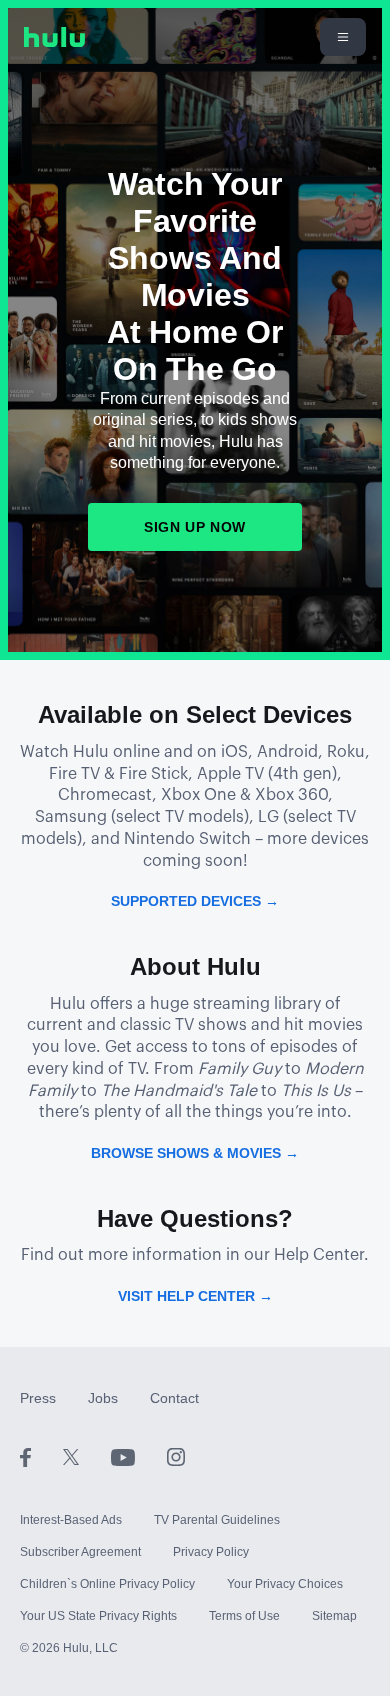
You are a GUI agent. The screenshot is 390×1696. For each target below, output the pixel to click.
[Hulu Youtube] (139, 1456)
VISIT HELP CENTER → (195, 1296)
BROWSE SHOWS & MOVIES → (195, 1153)
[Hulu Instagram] (176, 1456)
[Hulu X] (87, 1456)
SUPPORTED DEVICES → (195, 901)
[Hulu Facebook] (41, 1456)
